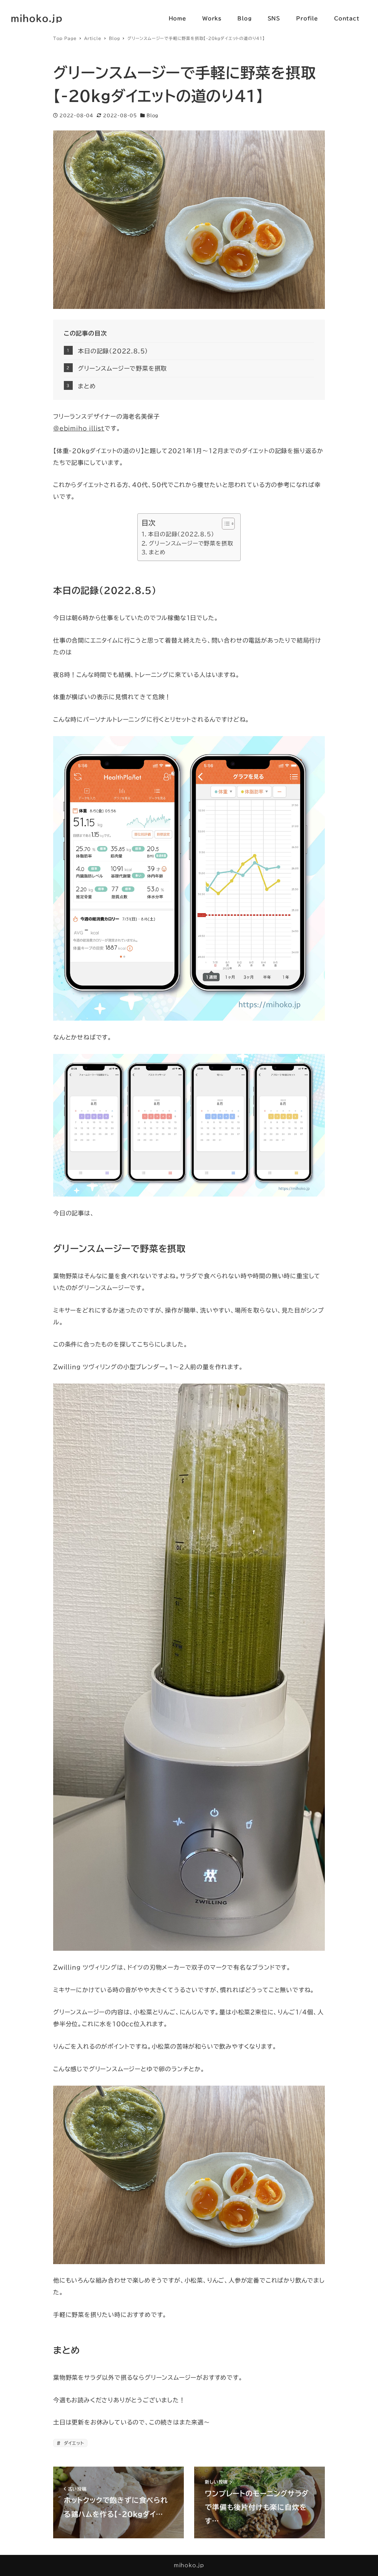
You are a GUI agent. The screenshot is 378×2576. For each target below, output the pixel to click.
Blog (152, 115)
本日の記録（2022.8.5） (113, 351)
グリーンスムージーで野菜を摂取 (122, 368)
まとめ (87, 386)
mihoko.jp (37, 18)
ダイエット (73, 2443)
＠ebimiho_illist (79, 428)
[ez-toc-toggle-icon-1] (225, 524)
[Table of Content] (228, 524)
